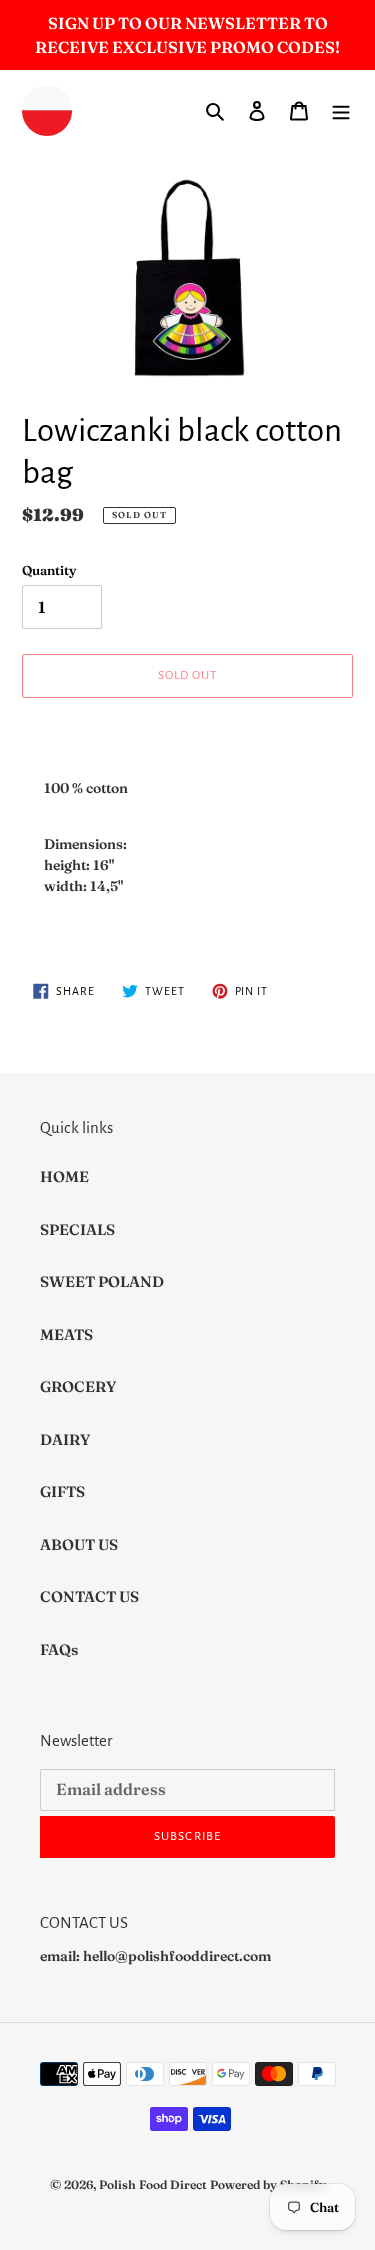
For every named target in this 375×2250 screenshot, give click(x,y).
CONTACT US (89, 1596)
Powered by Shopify (268, 2184)
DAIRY (65, 1439)
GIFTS (62, 1491)
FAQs (59, 1649)
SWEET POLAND (102, 1281)
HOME (64, 1176)
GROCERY (78, 1386)
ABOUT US (79, 1544)
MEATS (66, 1334)
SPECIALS (77, 1229)
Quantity (49, 570)
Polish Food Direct (153, 2184)
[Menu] (341, 110)
